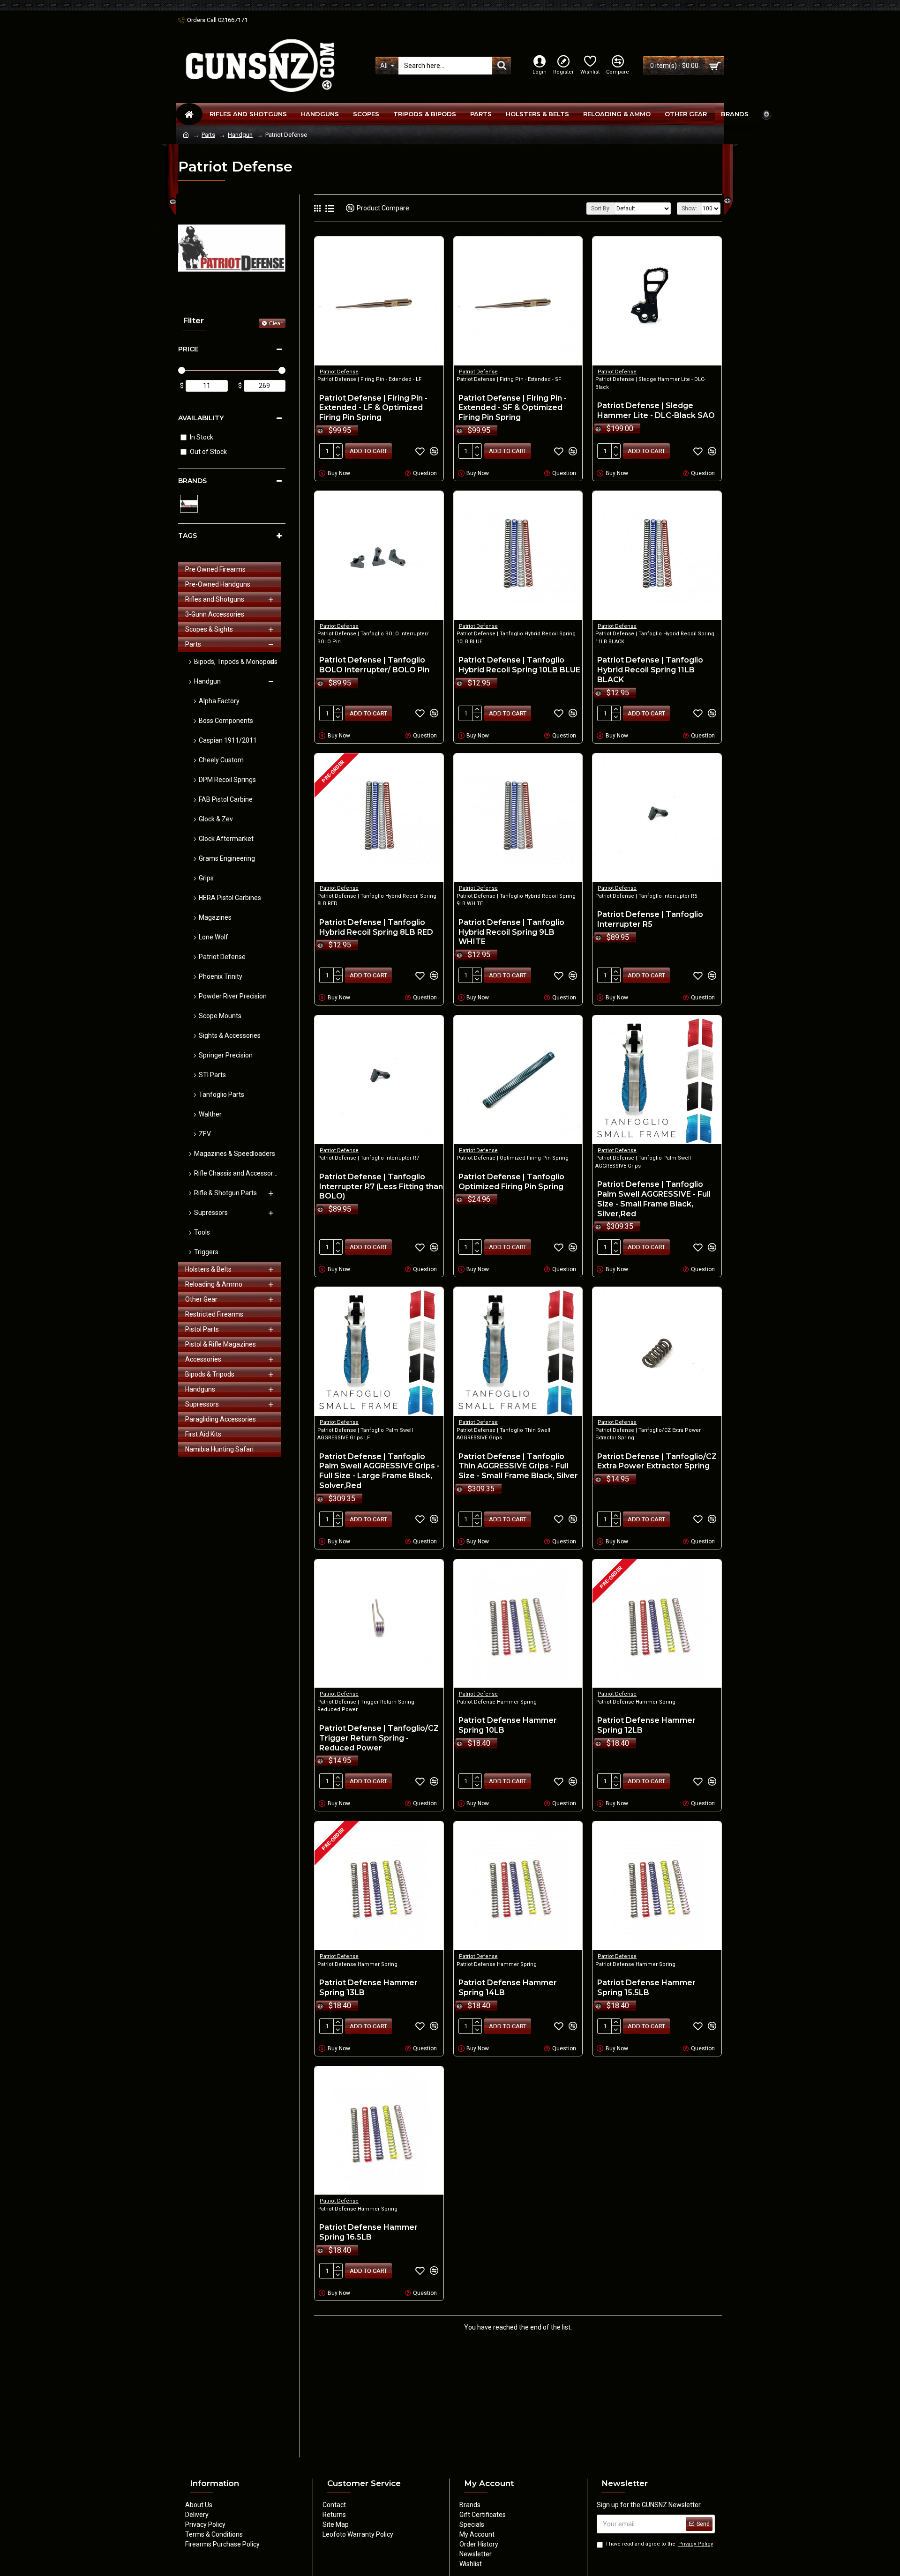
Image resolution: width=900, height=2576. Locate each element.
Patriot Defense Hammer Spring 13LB (368, 1988)
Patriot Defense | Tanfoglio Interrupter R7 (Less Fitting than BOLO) (381, 1187)
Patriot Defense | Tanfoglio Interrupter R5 (650, 919)
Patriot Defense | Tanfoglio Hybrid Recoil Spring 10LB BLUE (519, 665)
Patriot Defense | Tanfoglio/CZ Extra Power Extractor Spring (657, 1461)
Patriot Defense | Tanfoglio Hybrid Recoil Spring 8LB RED (376, 927)
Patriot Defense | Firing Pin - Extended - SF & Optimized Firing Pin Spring (513, 408)
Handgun (240, 135)
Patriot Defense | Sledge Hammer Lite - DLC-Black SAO (656, 410)
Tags (187, 536)
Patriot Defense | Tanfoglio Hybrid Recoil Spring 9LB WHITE (511, 932)
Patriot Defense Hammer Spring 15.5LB (646, 1988)
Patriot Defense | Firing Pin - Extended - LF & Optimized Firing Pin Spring (373, 408)
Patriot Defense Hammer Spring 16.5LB (368, 2232)
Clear (276, 323)
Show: (689, 208)
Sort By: (601, 208)
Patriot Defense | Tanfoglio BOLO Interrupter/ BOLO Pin (374, 665)
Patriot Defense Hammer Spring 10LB (508, 1725)
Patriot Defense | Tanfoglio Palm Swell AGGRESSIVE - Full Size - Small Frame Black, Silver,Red (654, 1199)
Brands (192, 481)
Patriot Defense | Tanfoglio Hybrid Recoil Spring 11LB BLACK (650, 670)
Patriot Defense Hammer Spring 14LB (508, 1988)
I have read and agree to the (660, 2544)
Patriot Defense (339, 372)
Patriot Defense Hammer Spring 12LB (646, 1725)
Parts (208, 135)
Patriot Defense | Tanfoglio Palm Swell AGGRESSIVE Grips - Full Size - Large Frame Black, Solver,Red (379, 1471)
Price (188, 349)
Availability (201, 418)
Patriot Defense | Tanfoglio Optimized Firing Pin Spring (511, 1182)
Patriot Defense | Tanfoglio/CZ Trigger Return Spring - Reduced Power (379, 1738)
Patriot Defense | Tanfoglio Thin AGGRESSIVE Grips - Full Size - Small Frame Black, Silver (518, 1466)
